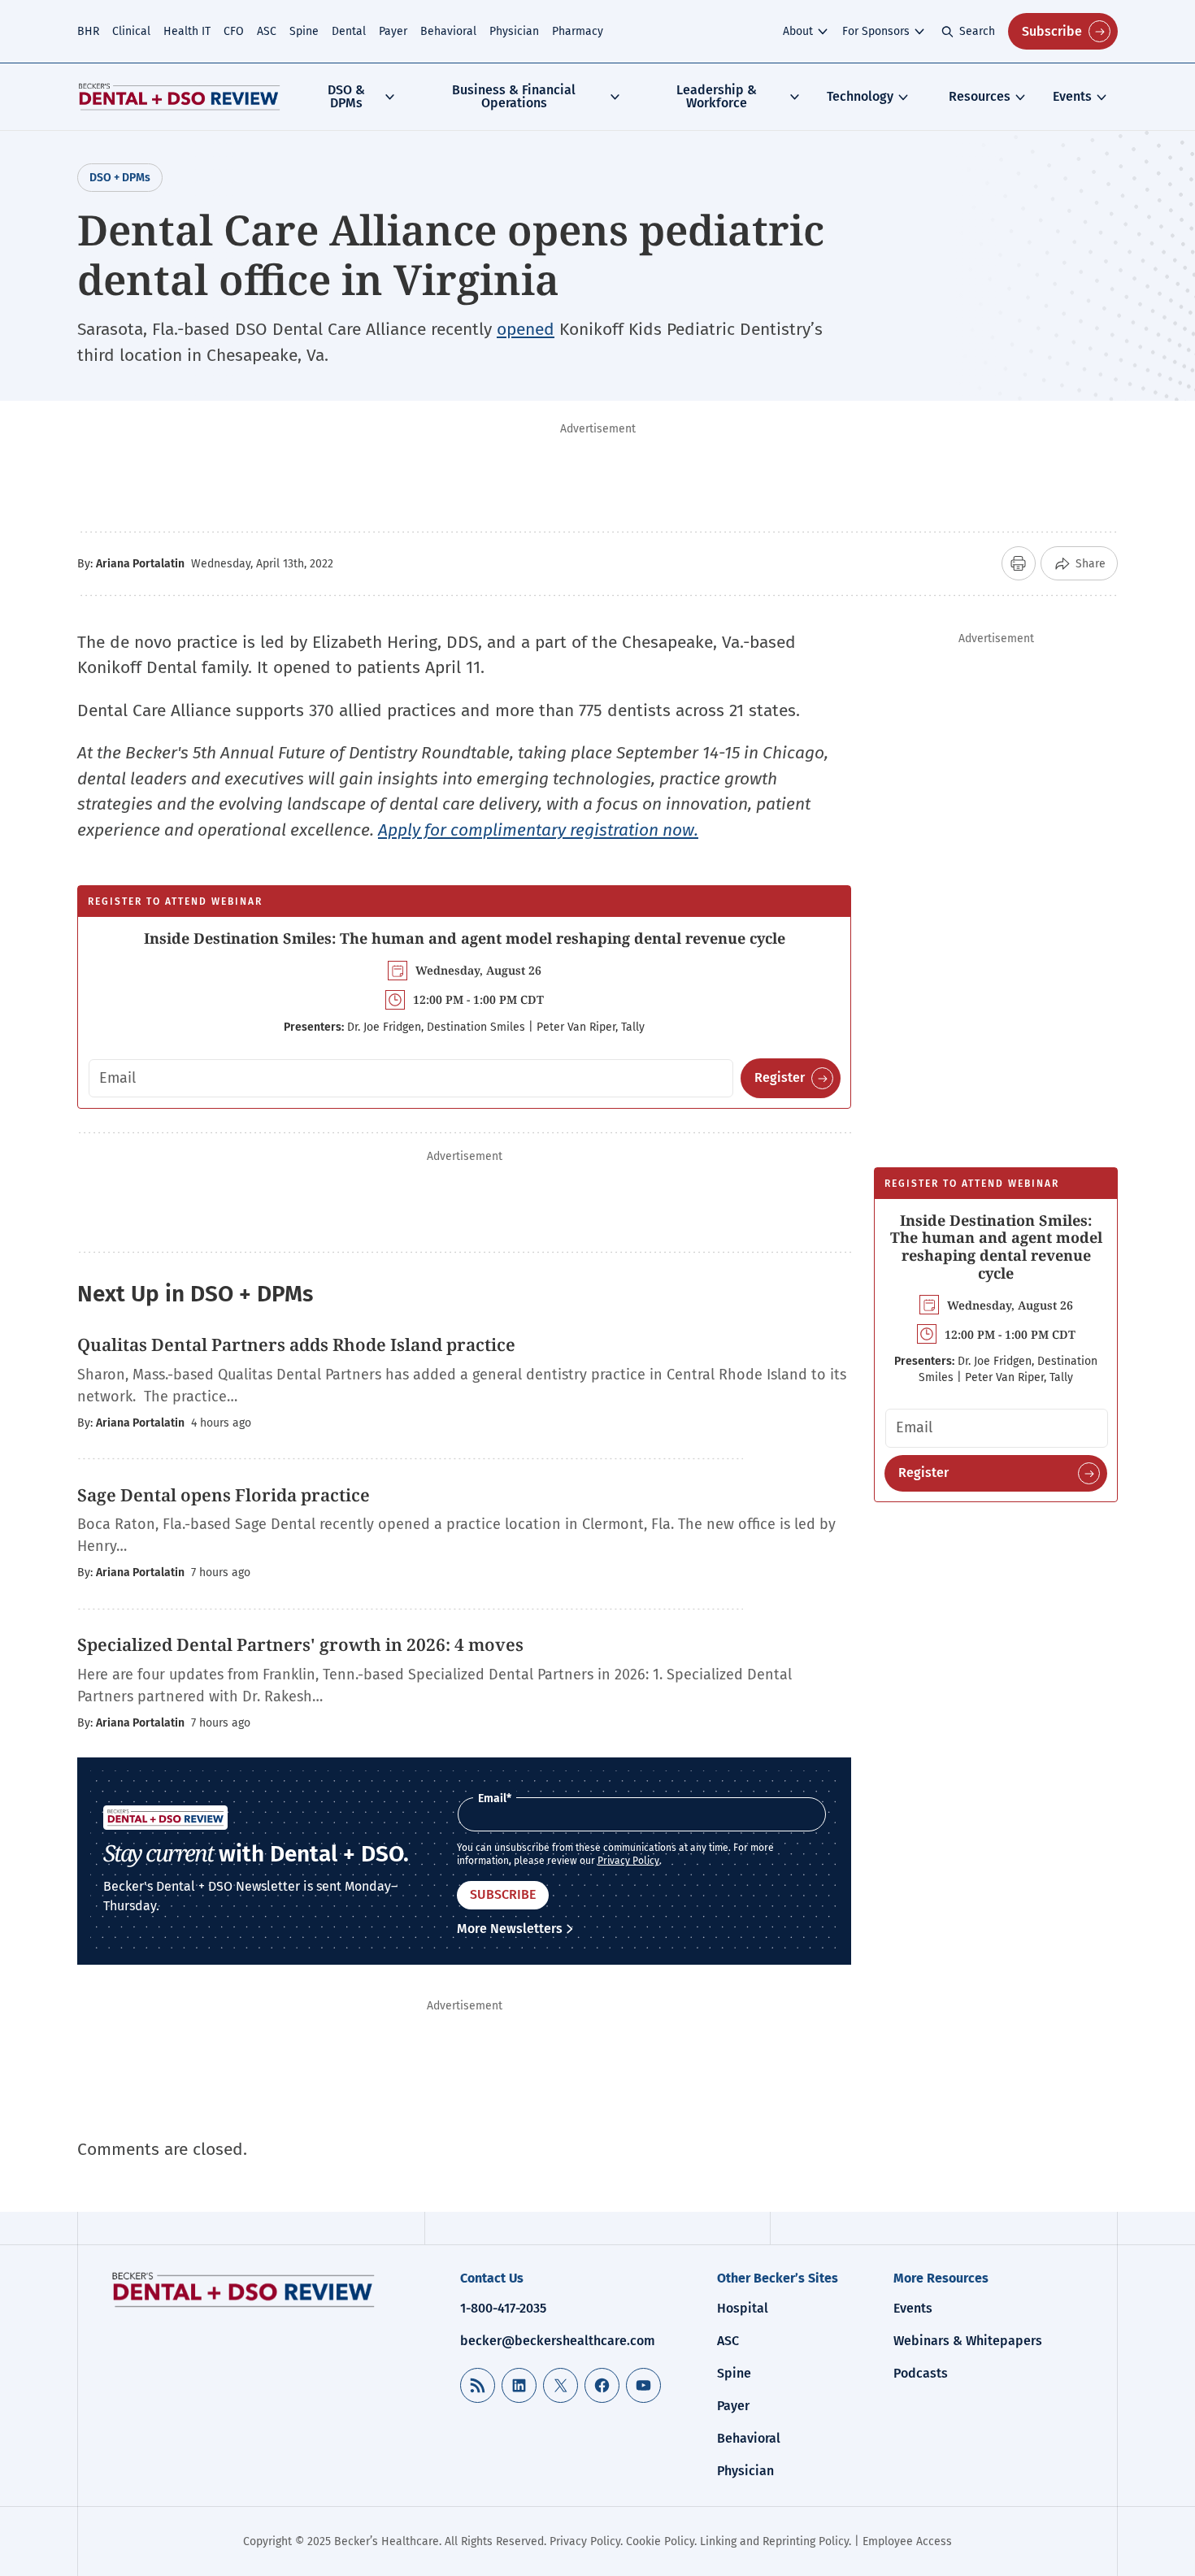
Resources (980, 96)
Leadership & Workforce (717, 96)
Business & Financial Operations (514, 96)
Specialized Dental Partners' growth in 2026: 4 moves (300, 1644)
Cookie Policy (660, 2541)
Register (780, 1077)
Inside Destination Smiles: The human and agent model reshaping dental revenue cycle (465, 938)
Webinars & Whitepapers (968, 2341)
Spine (304, 31)
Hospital (743, 2308)
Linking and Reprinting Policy (774, 2541)
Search (977, 31)
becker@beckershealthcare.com (558, 2341)
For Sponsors (876, 31)
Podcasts (921, 2373)
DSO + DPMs (120, 178)
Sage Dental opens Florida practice (224, 1495)
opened (526, 329)
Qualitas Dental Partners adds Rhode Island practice (296, 1344)
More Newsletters (510, 1929)
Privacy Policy (628, 1861)
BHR (88, 31)
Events (1072, 96)
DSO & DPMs (346, 96)
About (798, 31)
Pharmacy (578, 31)
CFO (234, 31)
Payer (393, 31)
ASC (267, 31)
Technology (860, 96)
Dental (349, 31)
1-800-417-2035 (503, 2308)
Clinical (131, 31)
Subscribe (1052, 31)
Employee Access (907, 2541)
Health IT (187, 31)
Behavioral (448, 31)
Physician (514, 31)
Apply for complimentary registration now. (538, 830)
